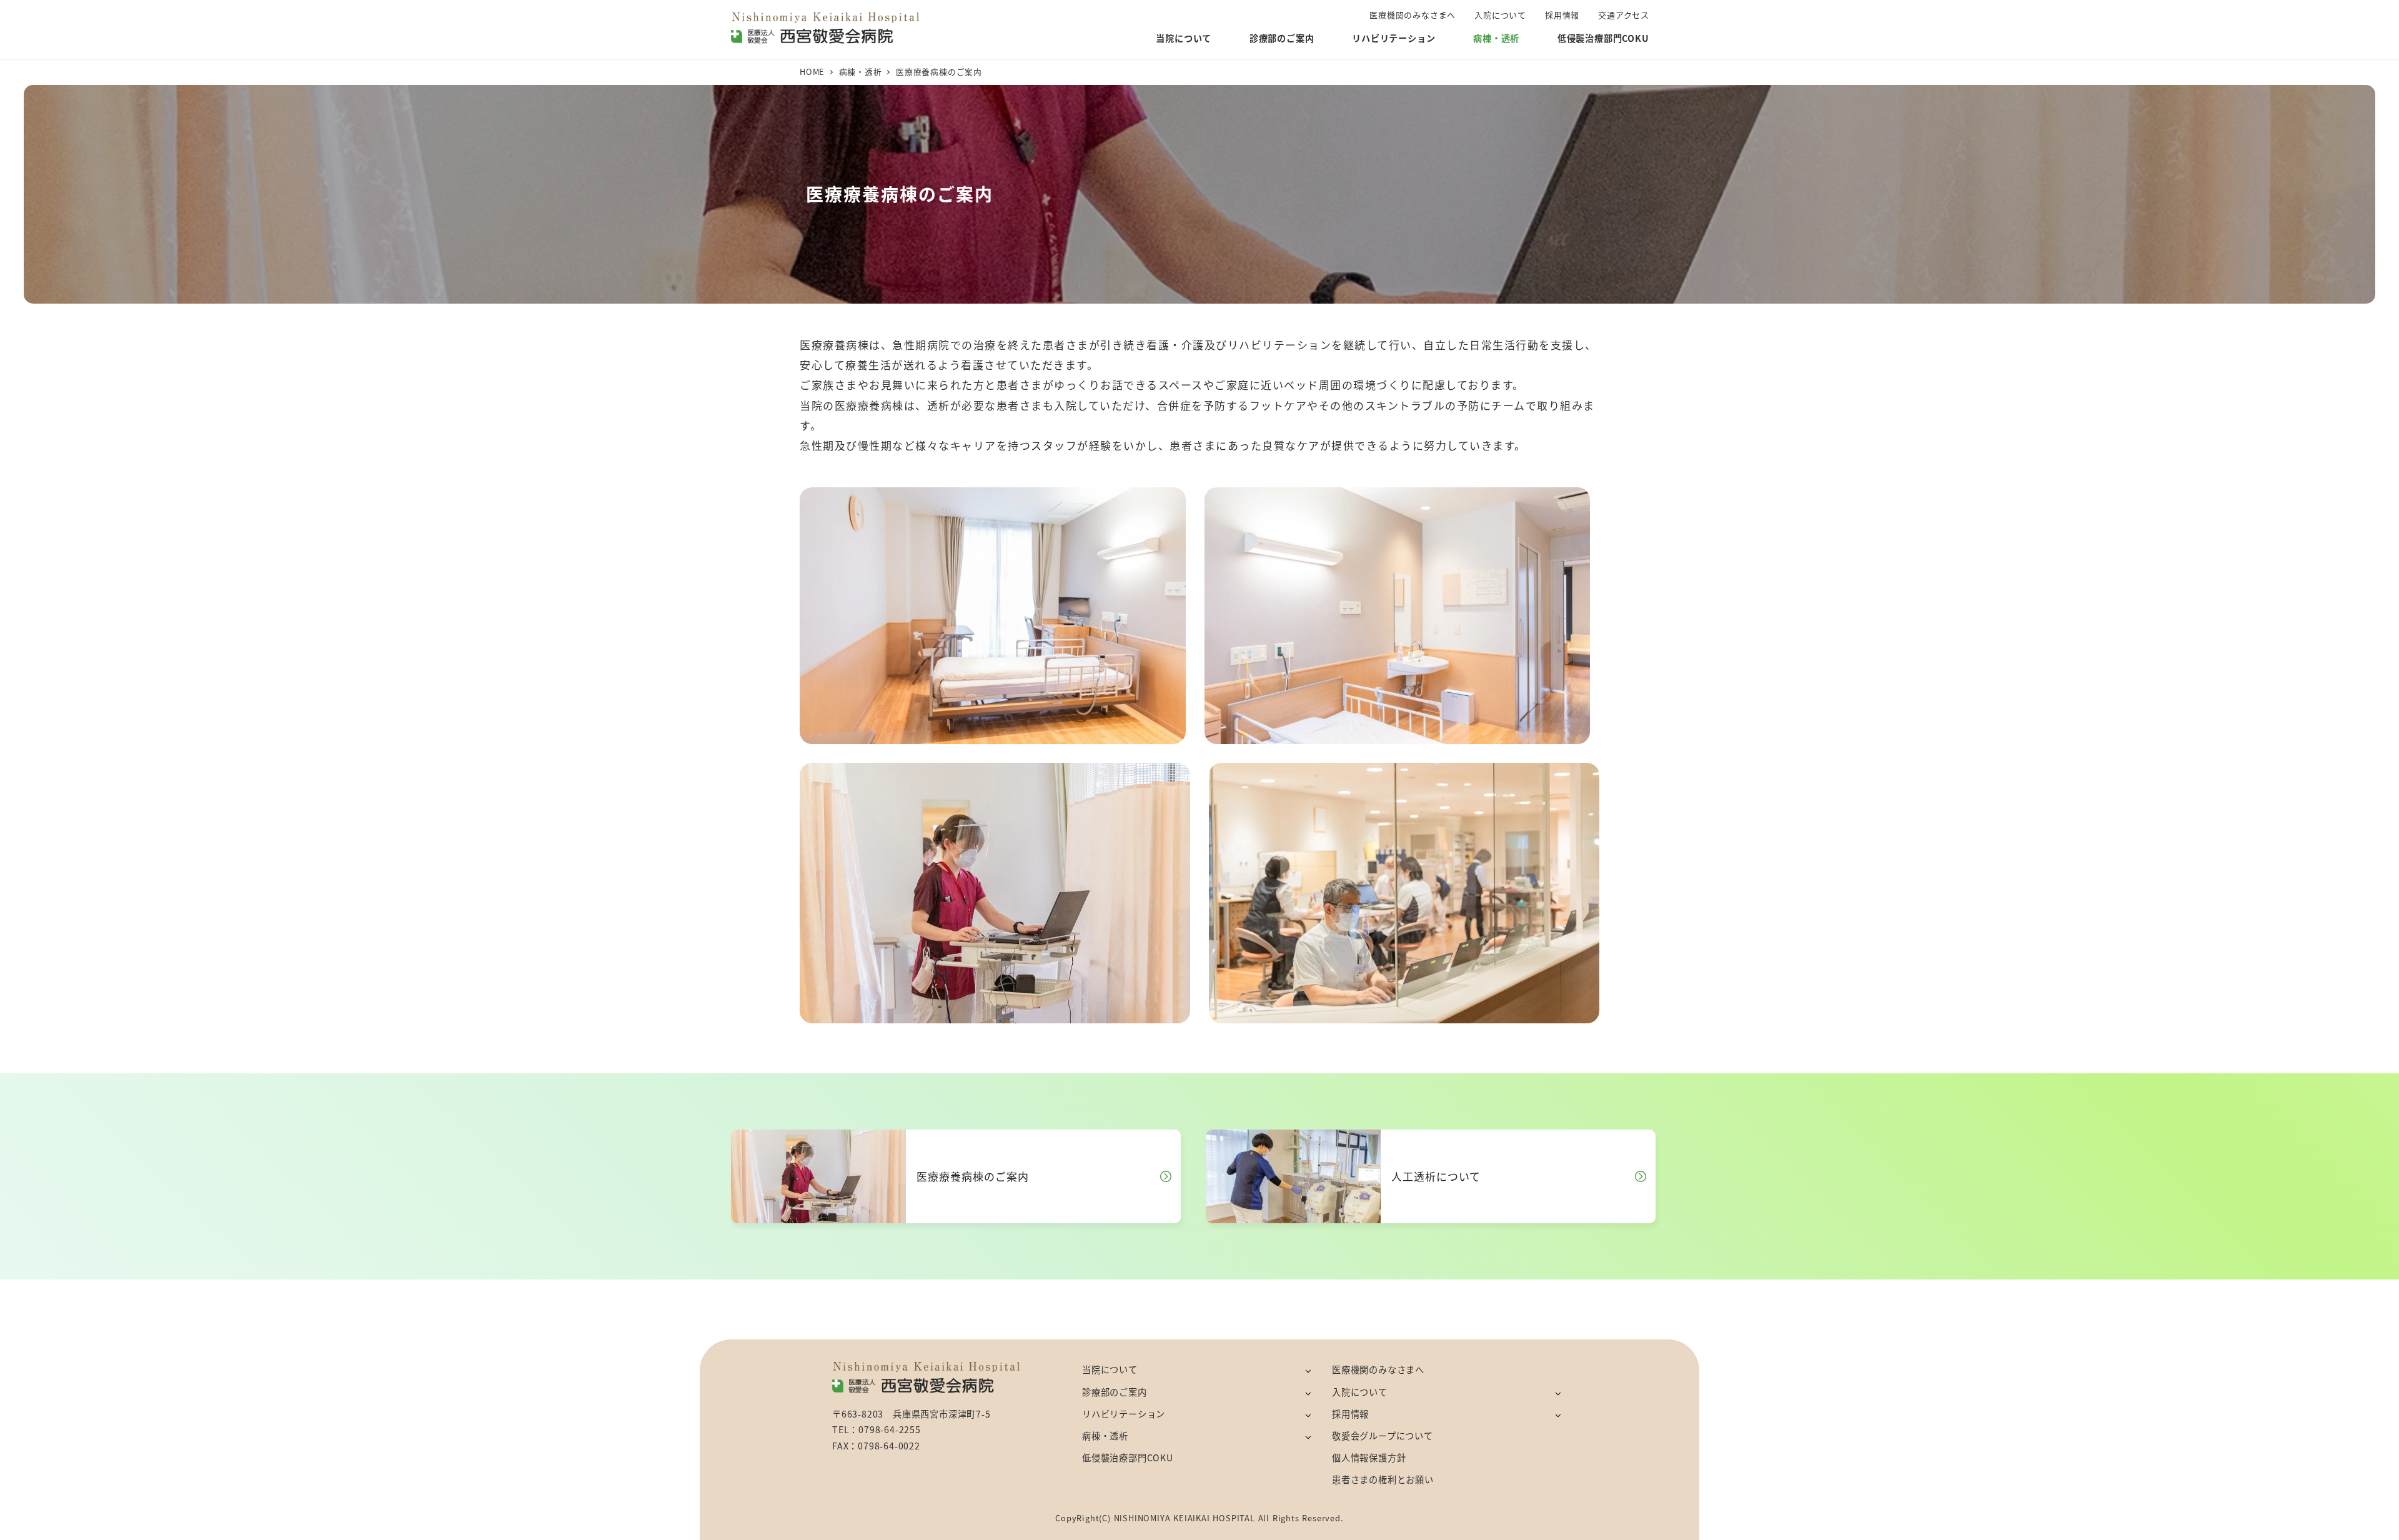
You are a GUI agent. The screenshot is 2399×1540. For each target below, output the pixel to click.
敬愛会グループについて (1383, 1436)
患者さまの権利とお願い (1383, 1479)
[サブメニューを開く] (1308, 1370)
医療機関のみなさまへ (1378, 1369)
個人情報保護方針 (1369, 1458)
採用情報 (1350, 1414)
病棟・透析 (1105, 1436)
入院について (1360, 1392)
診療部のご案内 (1115, 1392)
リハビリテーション (1124, 1414)
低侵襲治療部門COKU (1128, 1458)
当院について (1110, 1369)
